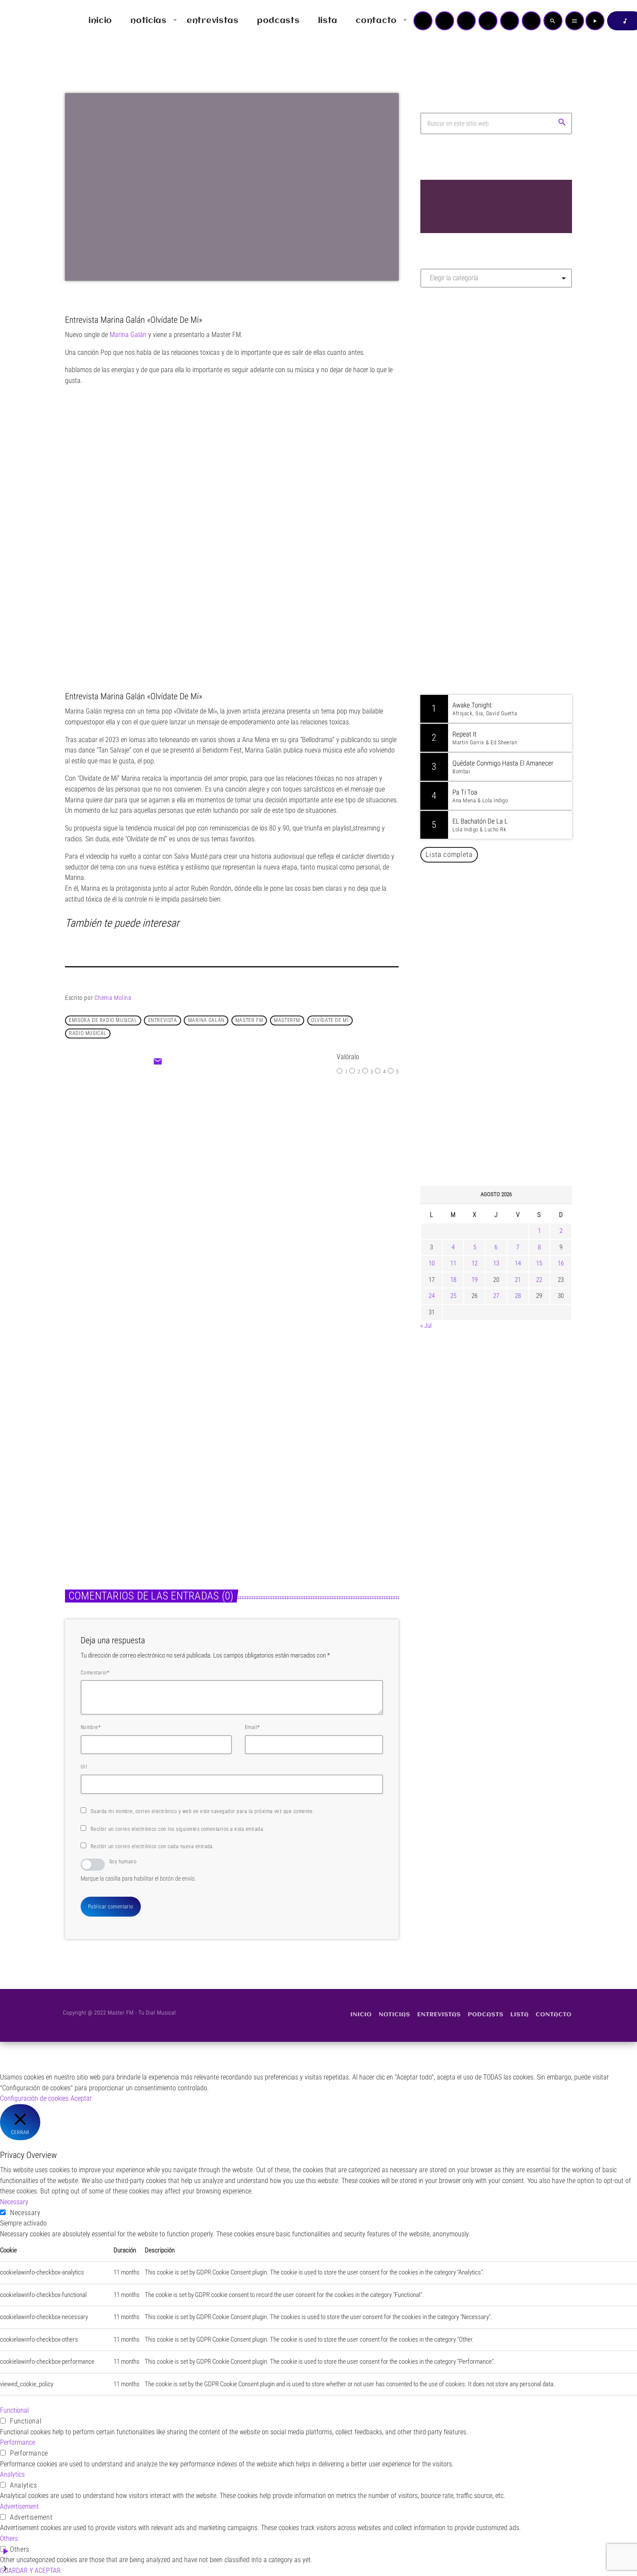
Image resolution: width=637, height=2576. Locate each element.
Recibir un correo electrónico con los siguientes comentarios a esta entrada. (177, 1829)
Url (84, 1767)
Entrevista (163, 1020)
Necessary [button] (14, 2202)
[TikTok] (488, 21)
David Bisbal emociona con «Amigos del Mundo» (509, 1003)
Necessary (25, 2213)
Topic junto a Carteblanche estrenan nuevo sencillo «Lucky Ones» (509, 1048)
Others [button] (9, 2539)
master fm (249, 1020)
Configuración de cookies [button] (34, 2098)
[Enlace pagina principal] (32, 21)
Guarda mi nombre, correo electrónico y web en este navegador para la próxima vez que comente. (202, 1811)
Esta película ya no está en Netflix (270, 1183)
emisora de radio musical (103, 1020)
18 (453, 1280)
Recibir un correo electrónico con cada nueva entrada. (152, 1846)
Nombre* (91, 1727)
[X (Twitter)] (445, 21)
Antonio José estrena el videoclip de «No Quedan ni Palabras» (509, 959)
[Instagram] (510, 21)
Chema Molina (113, 998)
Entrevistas (88, 1458)
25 (453, 1296)
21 (518, 1280)
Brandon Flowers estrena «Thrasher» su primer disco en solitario (513, 1092)
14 (518, 1263)
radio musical (88, 1033)
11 (453, 1263)
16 (561, 1263)
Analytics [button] (12, 2474)
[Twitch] (466, 21)
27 (496, 1296)
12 (474, 1263)
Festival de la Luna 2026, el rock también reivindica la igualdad (503, 1136)
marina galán (206, 1020)
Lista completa (449, 854)
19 (474, 1280)
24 (432, 1296)
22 (539, 1280)
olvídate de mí (330, 1020)
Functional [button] (14, 2410)
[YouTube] (423, 21)
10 (432, 1263)
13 (496, 1263)
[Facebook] (531, 21)
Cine (207, 1165)
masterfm (287, 1020)
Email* (252, 1727)
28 (518, 1296)
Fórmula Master (459, 388)
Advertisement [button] (19, 2506)
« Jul (426, 1326)
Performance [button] (18, 2442)
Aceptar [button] (81, 2098)
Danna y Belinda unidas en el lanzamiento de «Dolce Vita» (499, 915)
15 (539, 1263)
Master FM (447, 371)
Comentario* (95, 1673)
